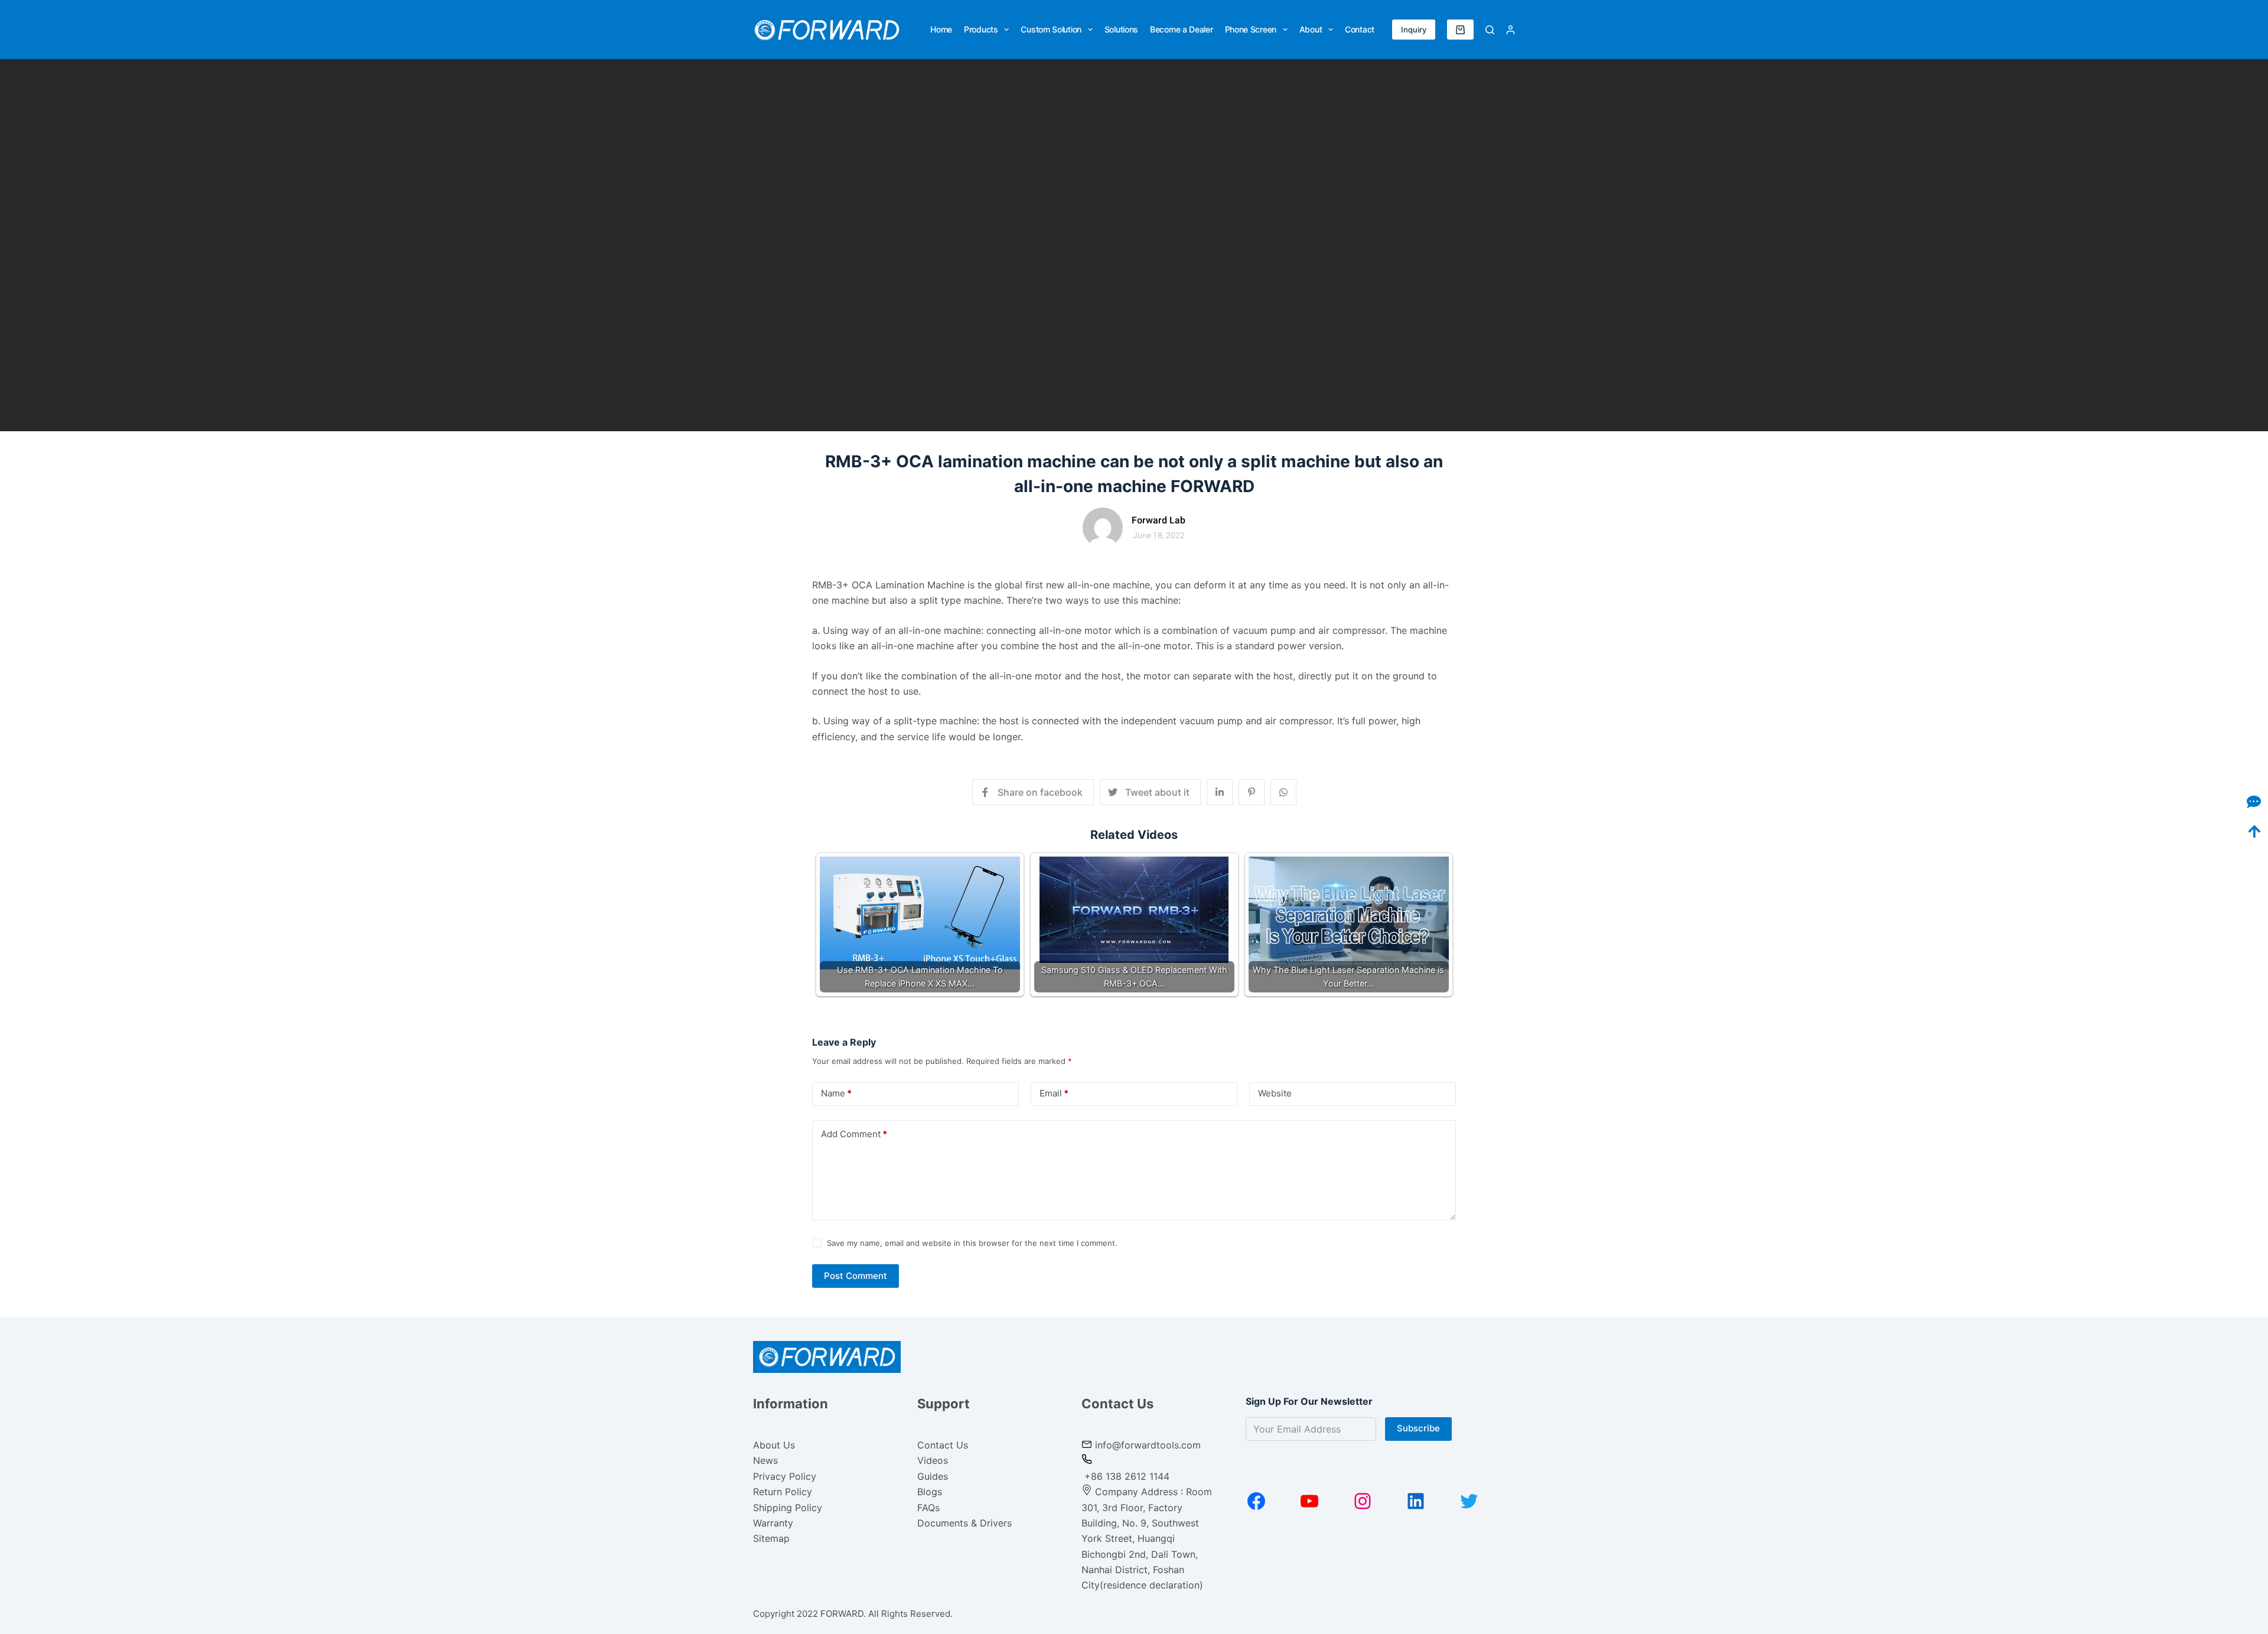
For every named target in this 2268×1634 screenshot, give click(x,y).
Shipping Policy (788, 1508)
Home (941, 29)
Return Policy (783, 1492)
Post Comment (856, 1276)
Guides (933, 1476)
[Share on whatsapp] (1283, 792)
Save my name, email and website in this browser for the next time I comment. (972, 1243)
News (765, 1460)
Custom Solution (1051, 29)
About (1311, 29)
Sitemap (771, 1538)
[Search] (1490, 30)
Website (1275, 1093)
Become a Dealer (1182, 29)
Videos (933, 1460)
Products (981, 29)
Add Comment (854, 1134)
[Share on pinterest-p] (1252, 792)
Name (836, 1093)
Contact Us (943, 1445)
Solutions (1121, 29)
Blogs (930, 1492)
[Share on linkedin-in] (1220, 792)
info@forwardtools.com (1148, 1445)
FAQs (928, 1508)
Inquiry (1414, 30)
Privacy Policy (785, 1476)
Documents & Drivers (964, 1523)
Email (1054, 1093)
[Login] (1511, 30)
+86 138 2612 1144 (1125, 1476)
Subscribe (1418, 1428)
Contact (1360, 29)
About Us (774, 1445)
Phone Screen (1251, 29)
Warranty (773, 1523)
